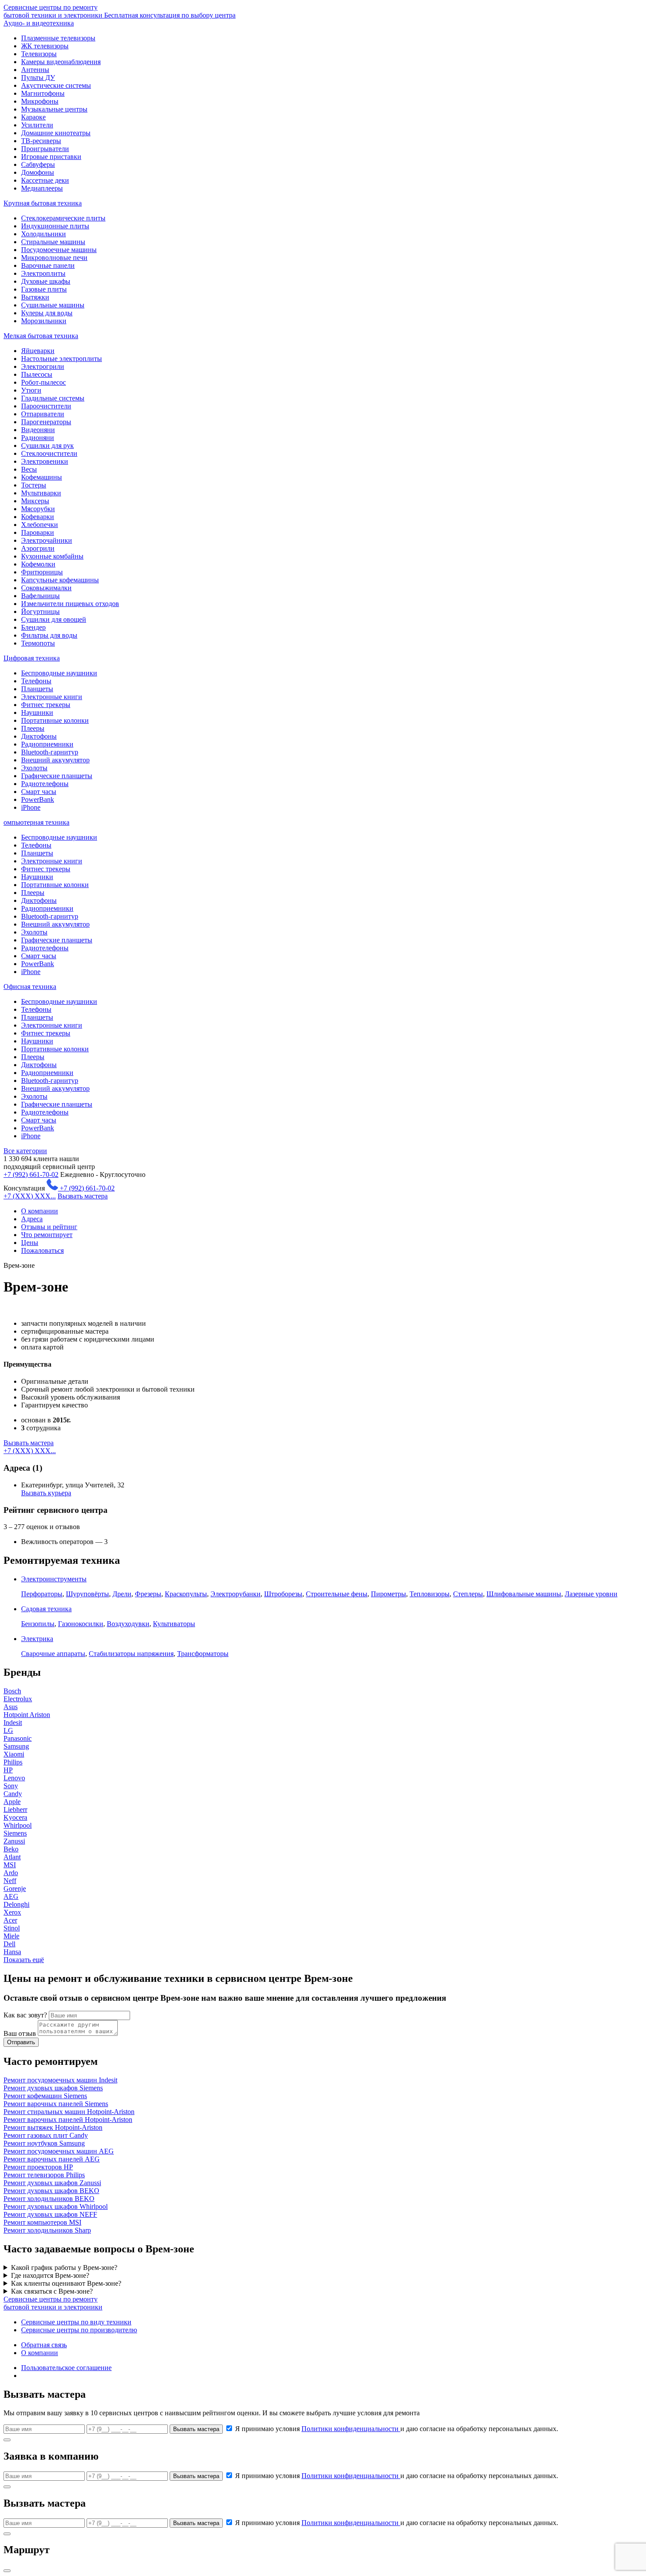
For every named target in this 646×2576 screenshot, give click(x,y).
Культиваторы (174, 1624)
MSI (10, 1865)
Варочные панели (48, 265)
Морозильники (44, 321)
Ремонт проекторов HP (38, 2167)
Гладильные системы (53, 398)
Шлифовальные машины (524, 1594)
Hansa (12, 1952)
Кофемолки (38, 564)
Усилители (37, 125)
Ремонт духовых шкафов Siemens (53, 2088)
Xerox (12, 1912)
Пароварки (38, 532)
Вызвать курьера (46, 1493)
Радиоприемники (47, 744)
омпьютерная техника (36, 822)
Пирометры (388, 1594)
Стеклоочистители (49, 453)
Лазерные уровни (591, 1594)
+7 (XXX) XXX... (30, 1196)
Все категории (25, 1151)
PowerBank (38, 799)
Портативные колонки (55, 720)
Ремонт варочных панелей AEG (52, 2159)
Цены (30, 1243)
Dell (9, 1944)
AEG (11, 1896)
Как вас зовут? (25, 2015)
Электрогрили (43, 366)
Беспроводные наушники (59, 673)
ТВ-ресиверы (41, 141)
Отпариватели (43, 414)
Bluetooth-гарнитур (50, 752)
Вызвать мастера (83, 1196)
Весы (29, 469)
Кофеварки (38, 517)
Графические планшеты (57, 776)
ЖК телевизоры (45, 46)
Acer (10, 1920)
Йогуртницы (40, 612)
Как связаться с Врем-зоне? (52, 2291)
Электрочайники (47, 540)
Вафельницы (40, 596)
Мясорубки (38, 509)
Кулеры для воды (47, 313)
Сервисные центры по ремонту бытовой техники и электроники (120, 11)
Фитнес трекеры (46, 705)
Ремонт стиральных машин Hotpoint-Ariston (69, 2112)
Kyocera (15, 1817)
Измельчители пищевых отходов (70, 604)
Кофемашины (42, 477)
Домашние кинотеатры (56, 133)
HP (8, 1770)
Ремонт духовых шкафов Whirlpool (56, 2206)
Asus (11, 1707)
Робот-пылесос (44, 382)
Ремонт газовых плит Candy (46, 2135)
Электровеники (45, 461)
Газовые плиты (44, 289)
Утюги (31, 390)
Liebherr (15, 1809)
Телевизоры (39, 54)
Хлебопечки (40, 525)
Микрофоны (40, 101)
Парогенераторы (46, 422)
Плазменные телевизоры (58, 38)
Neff (10, 1881)
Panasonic (18, 1738)
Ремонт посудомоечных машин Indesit (60, 2080)
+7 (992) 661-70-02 (31, 1174)
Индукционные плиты (55, 226)
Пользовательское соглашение (66, 2368)
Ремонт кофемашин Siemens (45, 2096)
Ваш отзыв (20, 2033)
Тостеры (34, 485)
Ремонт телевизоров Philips (44, 2175)
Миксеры (35, 501)
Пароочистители (46, 406)
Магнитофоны (43, 93)
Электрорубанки (236, 1594)
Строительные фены (337, 1594)
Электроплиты (43, 273)
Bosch (12, 1691)
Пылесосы (37, 374)
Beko (11, 1849)
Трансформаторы (203, 1654)
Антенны (35, 70)
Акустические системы (56, 85)
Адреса (32, 1219)
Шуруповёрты (87, 1594)
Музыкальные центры (54, 109)
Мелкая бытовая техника (41, 336)
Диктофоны (39, 736)
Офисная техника (30, 987)
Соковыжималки (46, 588)
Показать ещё (24, 1960)
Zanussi (14, 1841)
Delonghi (16, 1904)
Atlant (12, 1857)
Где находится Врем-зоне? (50, 2275)
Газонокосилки (81, 1624)
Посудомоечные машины (59, 250)
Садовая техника (46, 1609)
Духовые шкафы (46, 281)
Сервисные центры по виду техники (76, 2322)
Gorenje (15, 1889)
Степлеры (468, 1594)
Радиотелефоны (45, 784)
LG (8, 1730)
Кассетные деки (45, 180)
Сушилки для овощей (54, 619)
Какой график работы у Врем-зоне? (64, 2268)
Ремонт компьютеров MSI (42, 2222)
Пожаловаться (42, 1250)
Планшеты (37, 689)
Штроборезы (283, 1594)
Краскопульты (186, 1594)
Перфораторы (42, 1594)
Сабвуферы (38, 164)
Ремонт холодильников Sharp (47, 2230)
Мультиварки (41, 493)
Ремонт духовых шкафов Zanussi (52, 2183)
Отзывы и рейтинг (49, 1227)
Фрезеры (148, 1594)
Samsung (16, 1746)
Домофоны (38, 172)
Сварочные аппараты (53, 1654)
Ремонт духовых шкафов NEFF (50, 2214)
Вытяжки (35, 297)
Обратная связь (44, 2345)
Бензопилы (38, 1624)
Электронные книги (52, 697)
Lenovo (14, 1778)
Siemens (15, 1833)
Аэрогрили (38, 548)
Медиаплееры (42, 188)
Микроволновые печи (54, 258)
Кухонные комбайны (52, 556)
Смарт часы (39, 792)
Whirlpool (18, 1825)
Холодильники (44, 234)
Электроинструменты (54, 1579)
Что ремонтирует (47, 1235)
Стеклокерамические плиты (63, 218)
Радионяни (38, 438)
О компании (40, 1211)
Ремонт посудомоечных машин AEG (59, 2151)
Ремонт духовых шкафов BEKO (51, 2191)
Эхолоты (34, 768)
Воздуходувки (128, 1624)
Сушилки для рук (47, 446)
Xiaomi (14, 1754)
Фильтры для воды (49, 635)
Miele (11, 1936)
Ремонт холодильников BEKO (49, 2199)
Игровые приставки (51, 157)
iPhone (31, 807)
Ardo (11, 1873)
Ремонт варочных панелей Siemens (56, 2104)
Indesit (13, 1723)
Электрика (37, 1639)
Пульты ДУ (38, 78)
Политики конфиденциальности (351, 2429)
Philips (13, 1762)
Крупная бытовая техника (43, 203)
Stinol (12, 1928)
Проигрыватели (45, 149)
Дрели (122, 1594)
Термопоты (38, 643)
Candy (13, 1794)
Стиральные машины (53, 242)
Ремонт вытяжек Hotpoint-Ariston (53, 2127)
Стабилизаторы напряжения (131, 1654)
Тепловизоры (430, 1594)
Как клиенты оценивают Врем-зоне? (66, 2283)
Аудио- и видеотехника (39, 23)
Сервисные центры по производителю (79, 2330)
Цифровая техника (32, 658)
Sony (11, 1786)
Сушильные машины (53, 305)
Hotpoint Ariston (27, 1715)
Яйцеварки (38, 351)
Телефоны (36, 681)
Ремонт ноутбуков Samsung (44, 2143)
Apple (12, 1802)
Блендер (33, 627)
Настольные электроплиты (62, 359)
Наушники (37, 713)
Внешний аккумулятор (55, 760)
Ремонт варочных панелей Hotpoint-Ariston (68, 2120)
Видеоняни (38, 430)
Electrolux (18, 1699)
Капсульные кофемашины (60, 580)
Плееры (33, 728)
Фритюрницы (42, 572)
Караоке (33, 117)
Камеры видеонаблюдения (61, 62)
